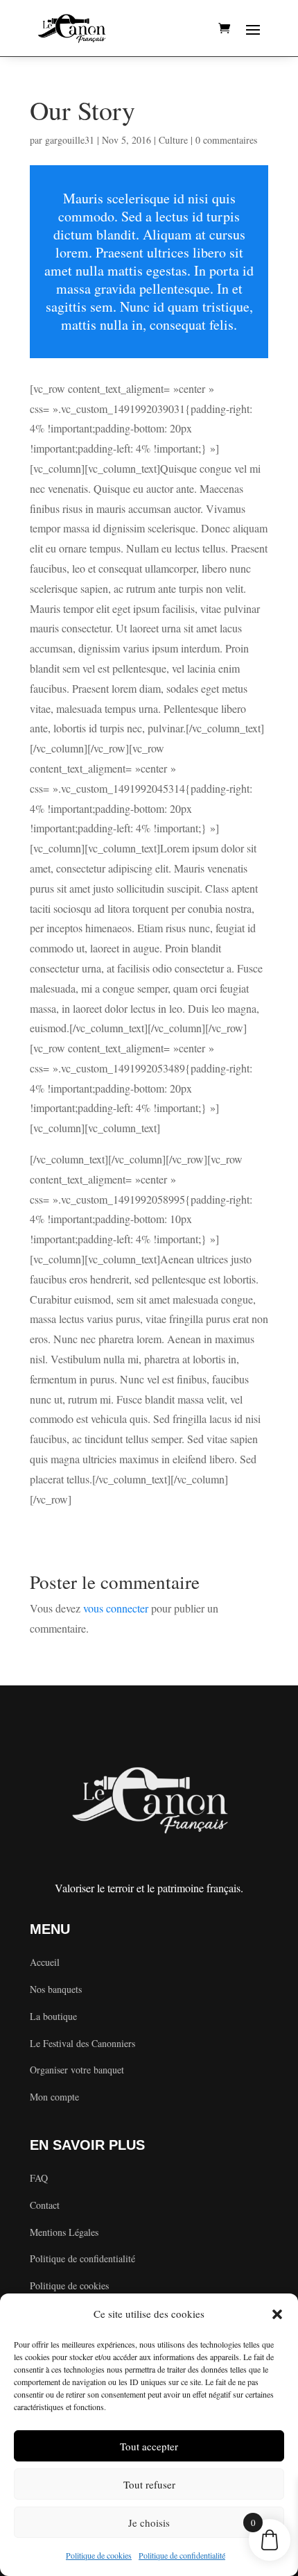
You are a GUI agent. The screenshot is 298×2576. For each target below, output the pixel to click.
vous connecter (116, 1608)
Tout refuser (149, 2484)
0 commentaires (226, 140)
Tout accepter (149, 2446)
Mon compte (54, 2097)
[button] (277, 2314)
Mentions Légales (64, 2232)
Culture (173, 140)
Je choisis (149, 2523)
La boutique (53, 2016)
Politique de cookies (99, 2555)
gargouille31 (70, 140)
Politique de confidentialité (182, 2555)
